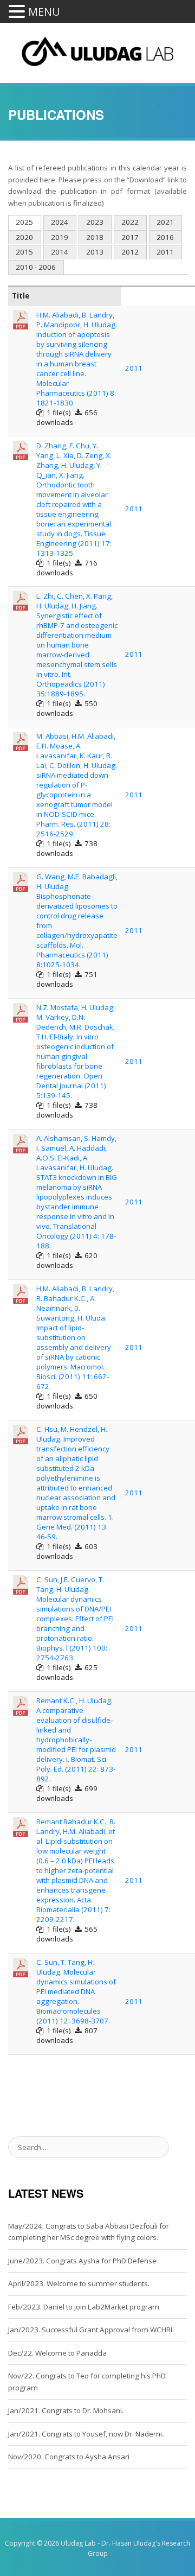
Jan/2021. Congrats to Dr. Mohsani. (66, 2410)
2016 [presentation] (165, 237)
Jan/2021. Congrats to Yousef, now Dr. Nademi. (86, 2434)
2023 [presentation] (95, 222)
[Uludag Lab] (98, 49)
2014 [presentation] (60, 252)
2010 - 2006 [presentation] (36, 267)
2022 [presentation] (130, 222)
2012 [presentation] (130, 252)
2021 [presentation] (165, 222)
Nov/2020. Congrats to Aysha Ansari (69, 2457)
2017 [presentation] (130, 237)
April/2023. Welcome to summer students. (79, 2283)
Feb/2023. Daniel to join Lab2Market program (84, 2307)
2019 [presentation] (60, 237)
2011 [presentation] (165, 252)
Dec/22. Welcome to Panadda (57, 2353)
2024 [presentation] (60, 222)
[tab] (25, 223)
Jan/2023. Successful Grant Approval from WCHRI (90, 2330)
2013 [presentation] (95, 252)
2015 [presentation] (24, 252)
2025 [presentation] (24, 222)
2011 (134, 368)
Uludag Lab (78, 2543)
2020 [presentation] (24, 237)
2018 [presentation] (95, 237)
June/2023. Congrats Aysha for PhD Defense (82, 2261)
